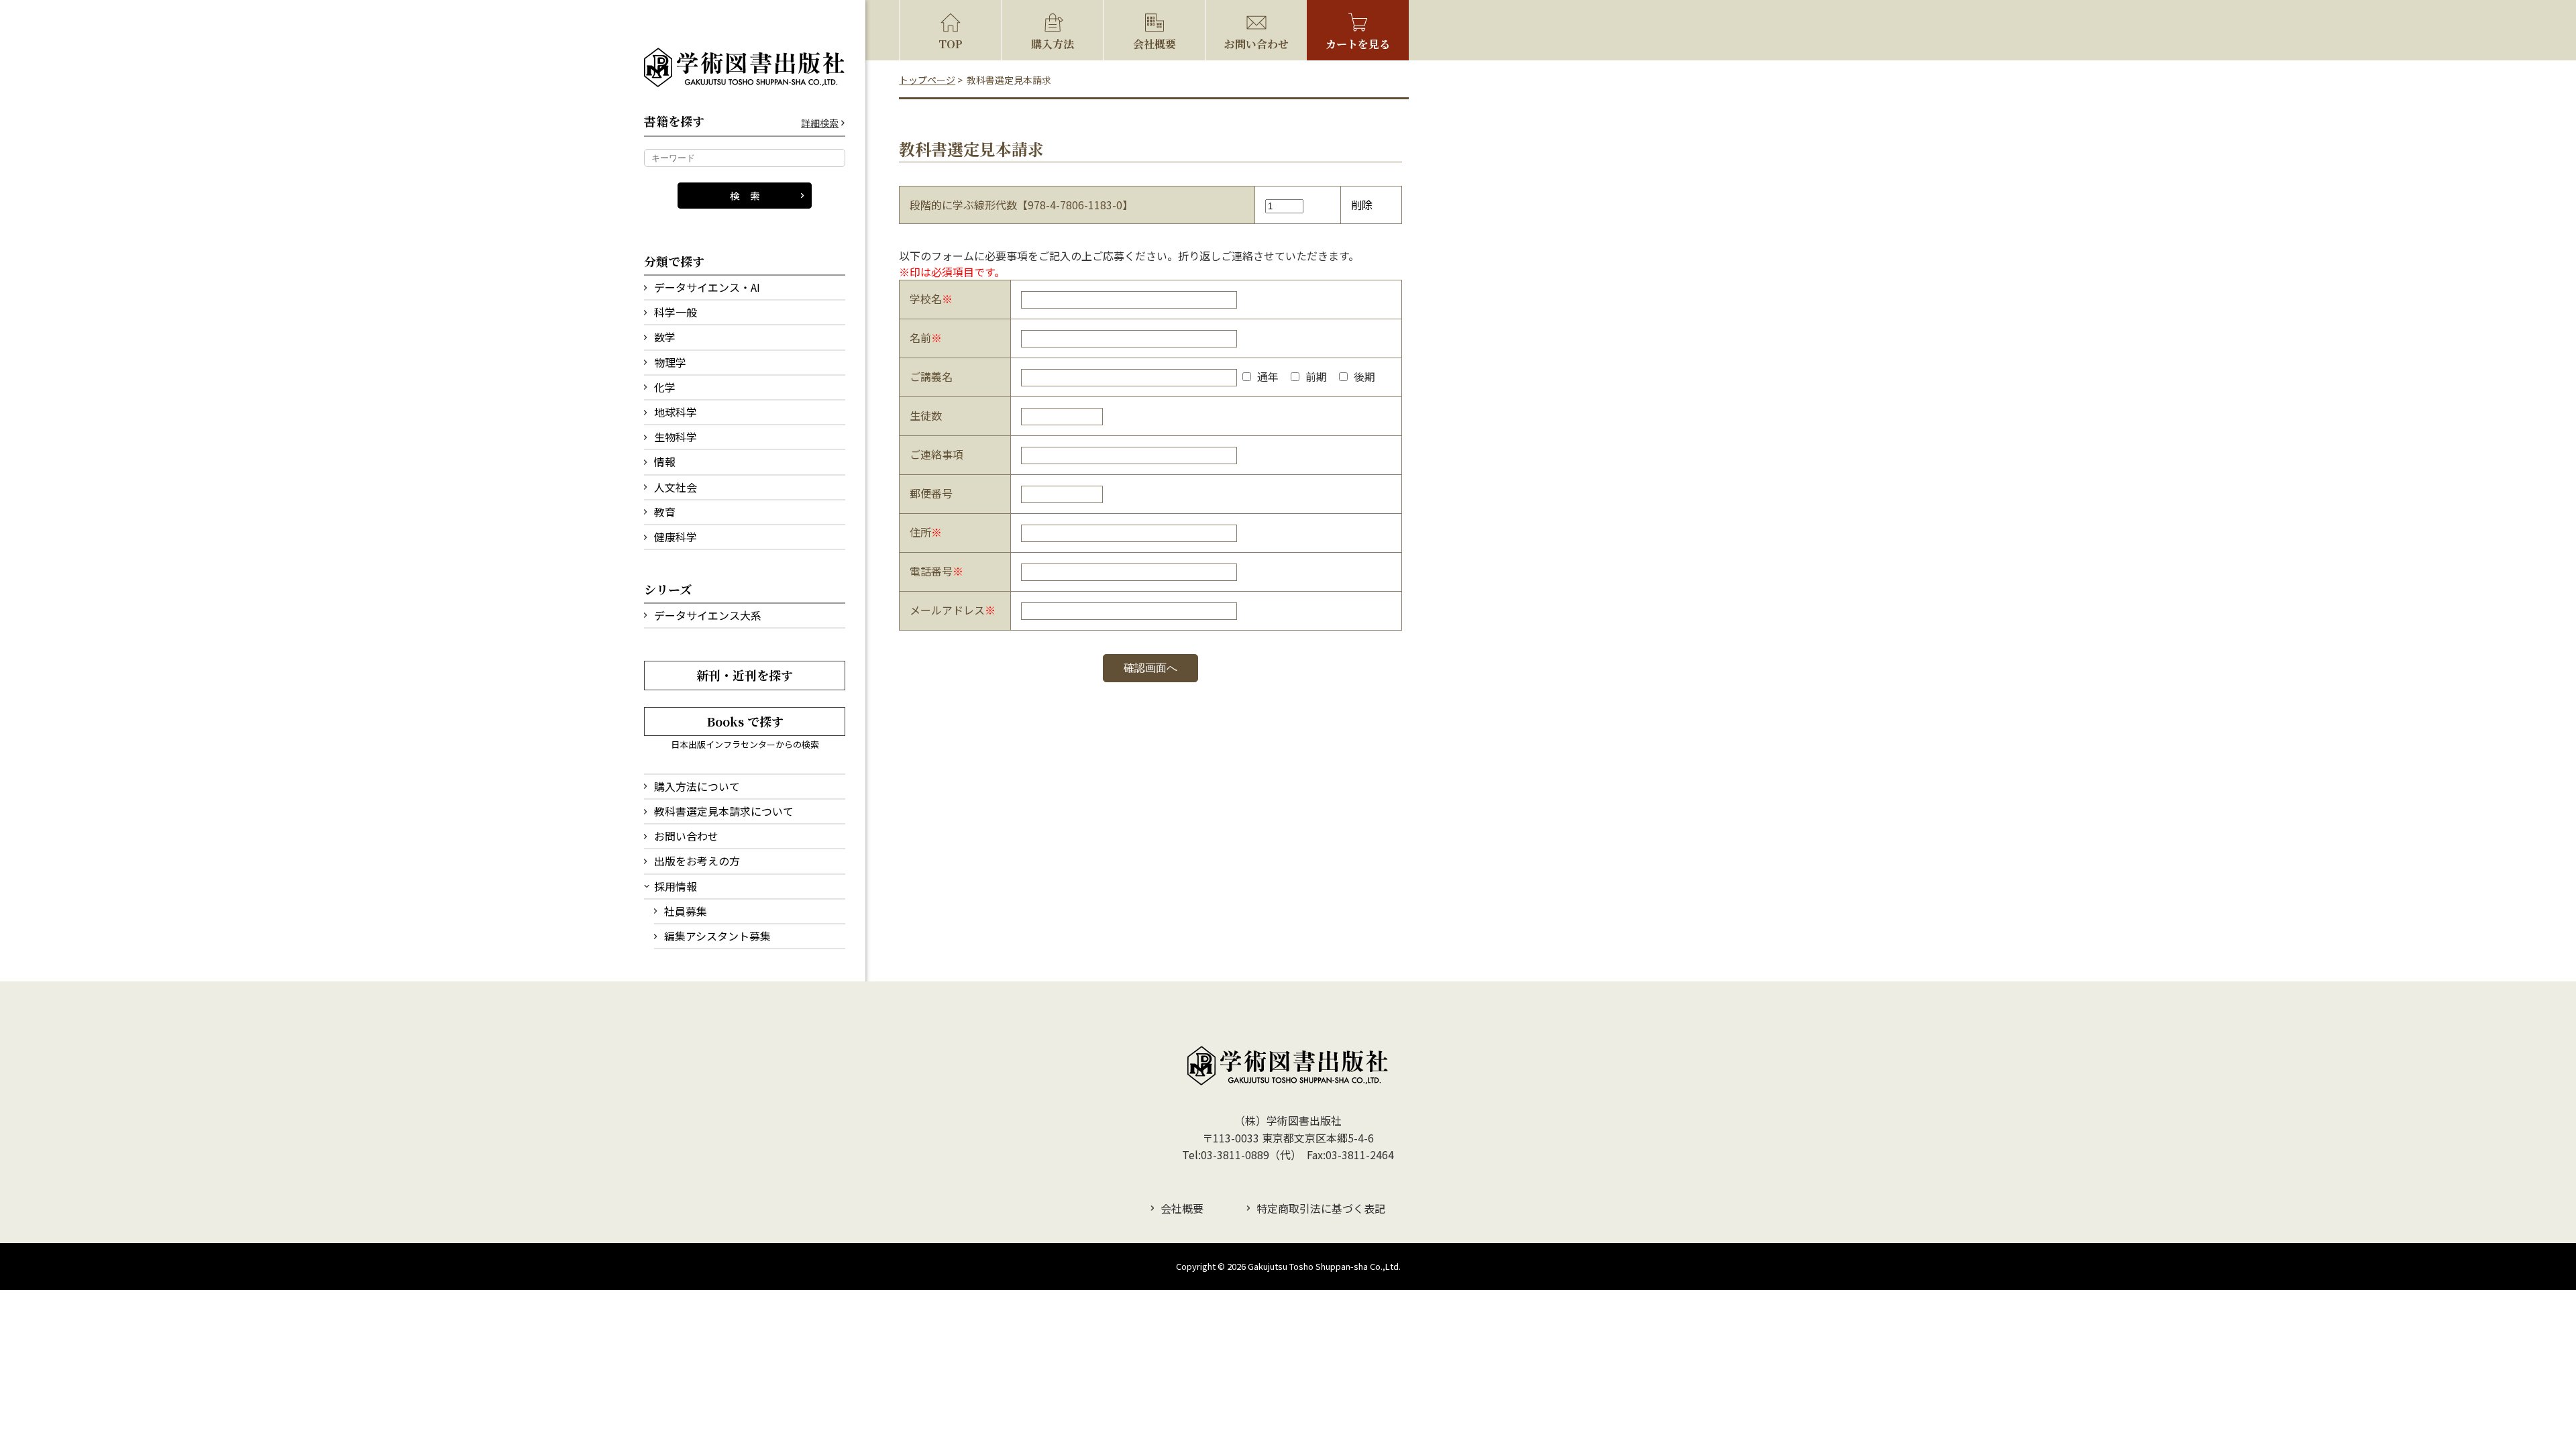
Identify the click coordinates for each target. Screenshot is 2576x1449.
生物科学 (676, 437)
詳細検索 (820, 123)
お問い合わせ (686, 836)
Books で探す (745, 721)
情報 (665, 462)
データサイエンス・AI (707, 287)
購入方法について (697, 786)
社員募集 (686, 911)
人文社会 (676, 487)
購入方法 (1053, 44)
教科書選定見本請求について (724, 811)
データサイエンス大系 (708, 615)
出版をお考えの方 (697, 861)
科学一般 (676, 312)
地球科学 (676, 412)
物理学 (670, 362)
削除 (1362, 205)
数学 (665, 337)
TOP (951, 44)
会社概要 (1155, 44)
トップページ (927, 80)
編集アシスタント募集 (717, 936)
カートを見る (1358, 44)
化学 (665, 387)
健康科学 (676, 537)
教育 (665, 512)
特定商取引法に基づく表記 (1321, 1208)
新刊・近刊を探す (745, 675)
